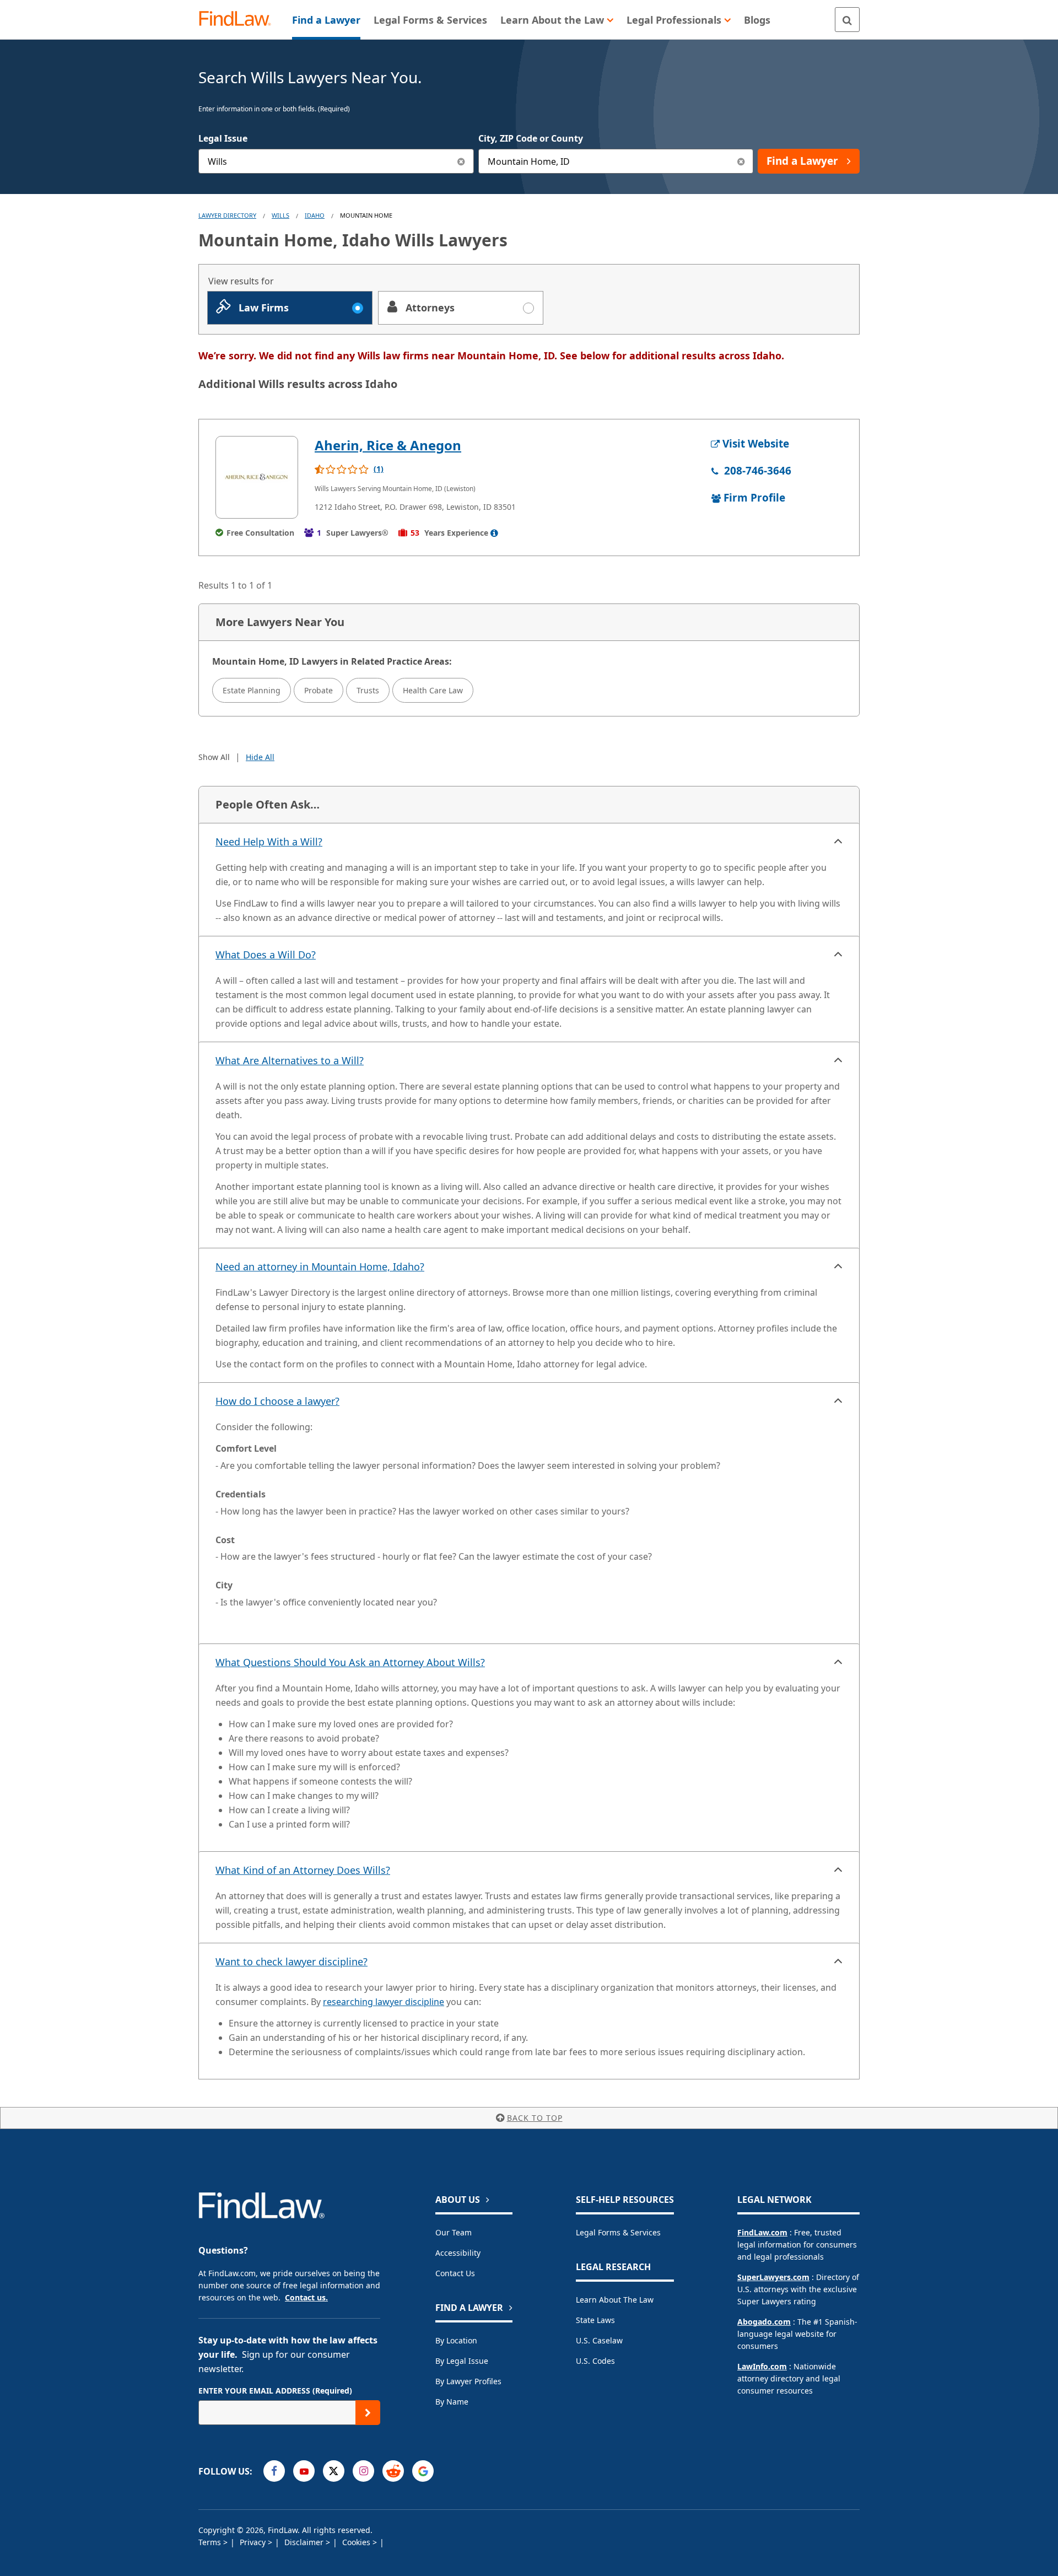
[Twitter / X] (334, 2471)
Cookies (357, 2542)
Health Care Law (433, 690)
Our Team (454, 2232)
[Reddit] (393, 2471)
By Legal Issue (462, 2361)
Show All (214, 757)
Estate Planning (252, 690)
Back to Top (535, 2118)
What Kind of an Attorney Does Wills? (303, 1870)
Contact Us (455, 2273)
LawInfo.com (762, 2366)
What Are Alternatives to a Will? (290, 1060)
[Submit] (368, 2413)
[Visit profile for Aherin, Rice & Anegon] (257, 477)
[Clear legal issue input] (461, 161)
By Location (456, 2340)
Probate (319, 690)
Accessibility (458, 2253)
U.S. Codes (595, 2361)
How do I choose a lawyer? (277, 1401)
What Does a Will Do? (266, 955)
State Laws (595, 2320)
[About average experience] (494, 533)
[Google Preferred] (423, 2471)
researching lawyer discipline (384, 2002)
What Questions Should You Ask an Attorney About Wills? (350, 1662)
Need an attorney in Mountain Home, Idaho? (320, 1267)
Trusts (368, 690)
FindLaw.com (762, 2232)
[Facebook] (274, 2471)
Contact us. (306, 2297)
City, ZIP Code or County (531, 138)
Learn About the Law (615, 2300)
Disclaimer (305, 2542)
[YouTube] (304, 2471)
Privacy (254, 2542)
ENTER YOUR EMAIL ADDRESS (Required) (275, 2391)
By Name (452, 2402)
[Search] (847, 20)
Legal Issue (223, 138)
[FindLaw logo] (239, 20)
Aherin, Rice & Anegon (388, 445)
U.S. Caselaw (599, 2340)
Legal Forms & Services (618, 2232)
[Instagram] (363, 2471)
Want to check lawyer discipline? (292, 1961)
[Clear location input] (741, 161)
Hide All (260, 757)
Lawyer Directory (227, 215)
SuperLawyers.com (773, 2277)
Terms (211, 2542)
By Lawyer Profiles (468, 2381)
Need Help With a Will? (269, 842)
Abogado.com (764, 2322)
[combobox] (336, 161)
